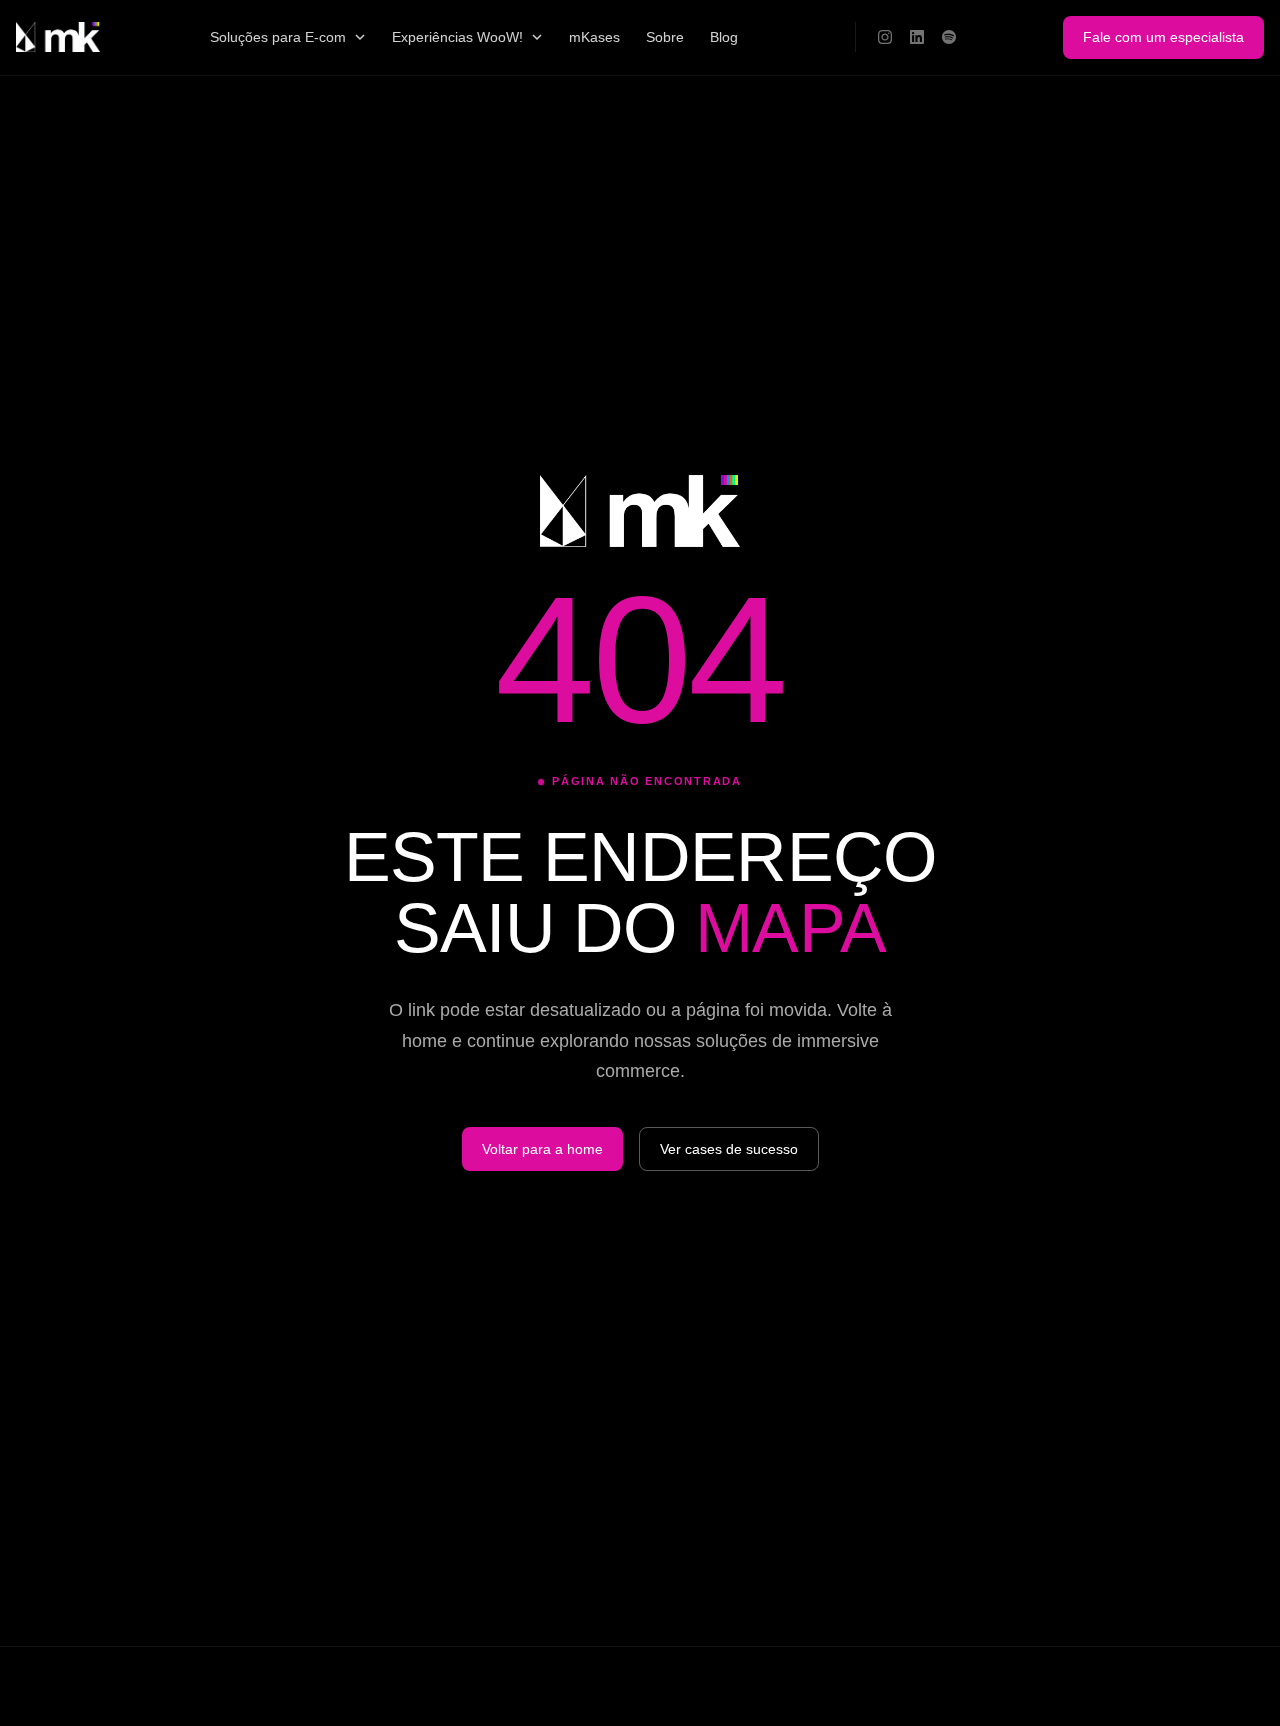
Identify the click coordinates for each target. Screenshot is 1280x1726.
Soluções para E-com (278, 37)
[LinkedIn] (917, 37)
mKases (594, 37)
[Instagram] (885, 37)
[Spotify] (949, 37)
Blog (724, 37)
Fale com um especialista (1163, 37)
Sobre (665, 37)
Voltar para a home (542, 1149)
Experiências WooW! (457, 37)
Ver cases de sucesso (729, 1149)
